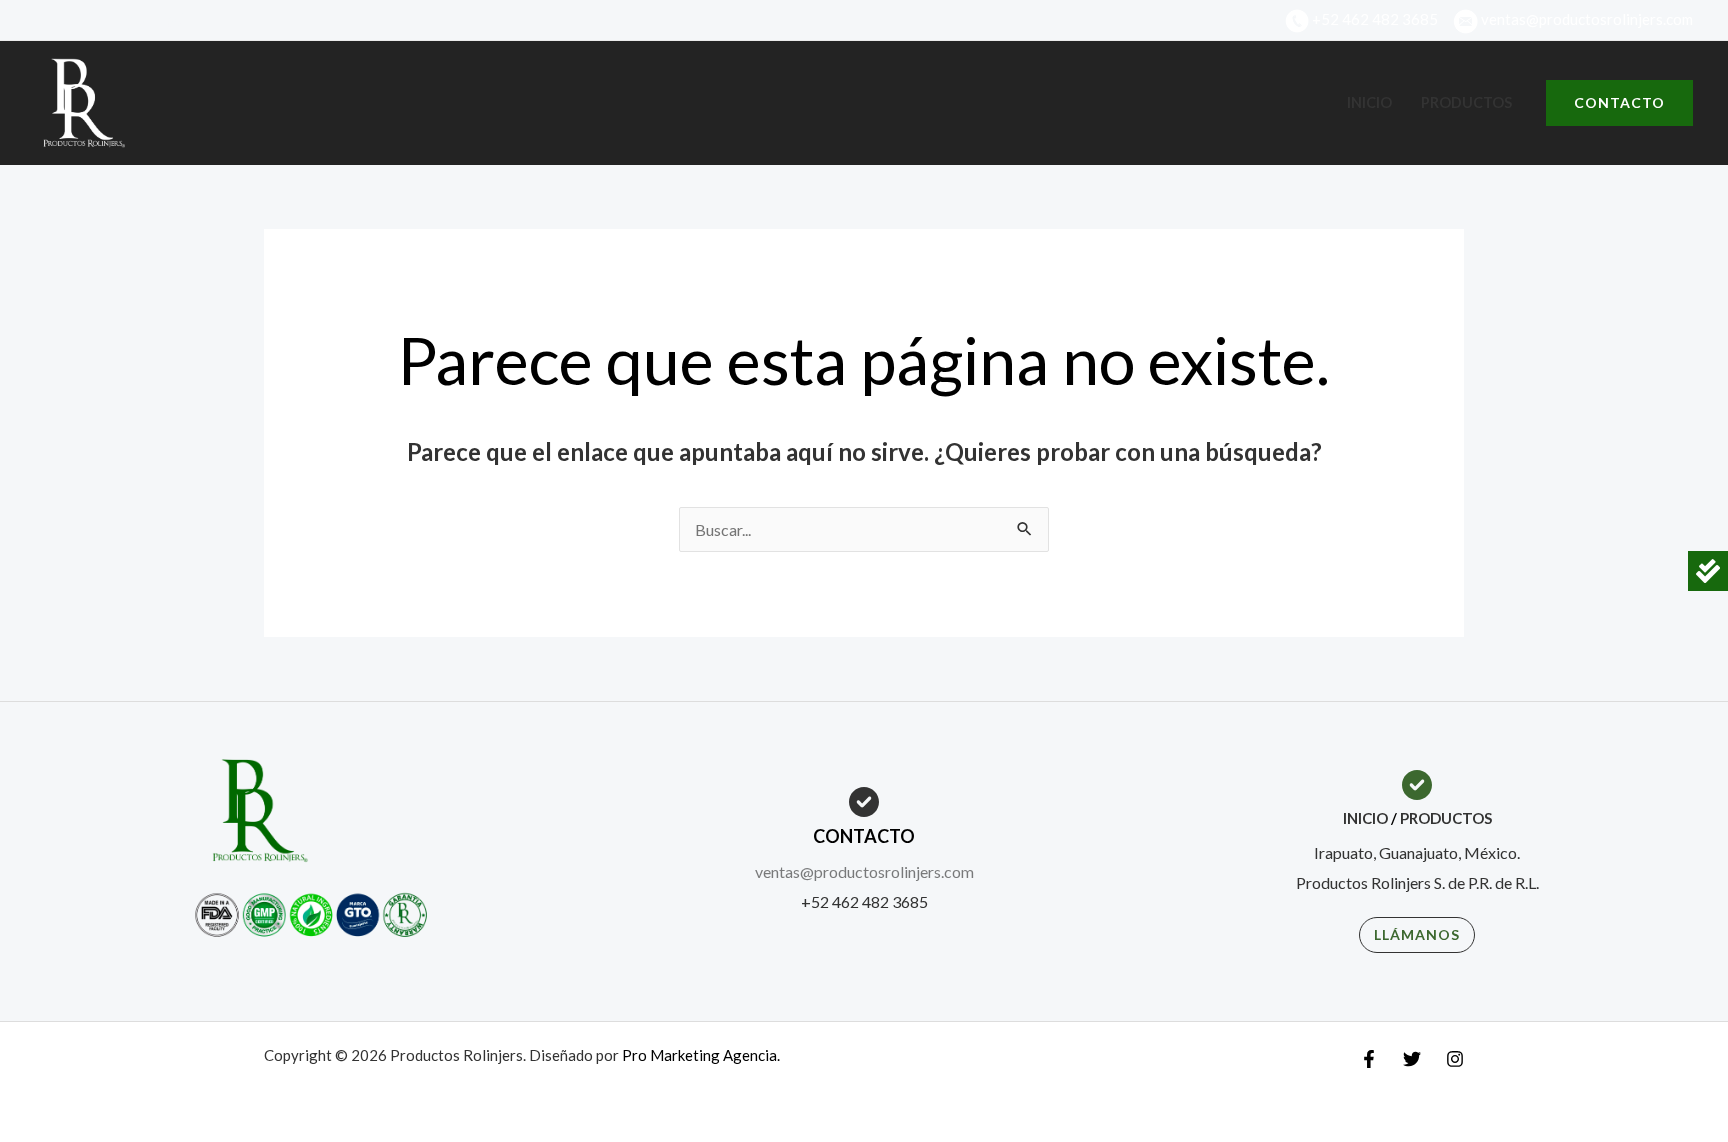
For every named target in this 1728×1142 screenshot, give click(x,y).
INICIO (1365, 818)
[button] (1619, 103)
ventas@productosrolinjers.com (864, 871)
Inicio (1369, 102)
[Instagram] (174, 22)
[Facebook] (98, 22)
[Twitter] (136, 22)
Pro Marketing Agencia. (701, 1055)
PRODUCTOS (1446, 818)
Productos (1466, 102)
